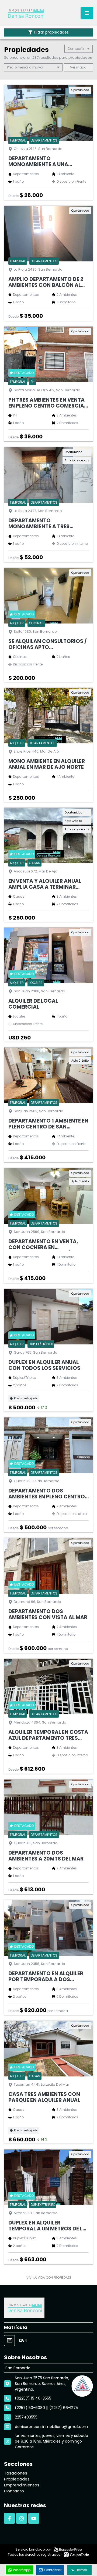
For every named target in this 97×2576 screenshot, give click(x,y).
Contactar (53, 2570)
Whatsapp (22, 2570)
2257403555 (26, 2417)
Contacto (14, 2491)
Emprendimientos (22, 2485)
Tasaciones (16, 2473)
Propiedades (17, 2479)
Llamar (82, 2570)
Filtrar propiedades (51, 32)
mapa (81, 67)
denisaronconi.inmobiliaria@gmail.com (51, 2427)
